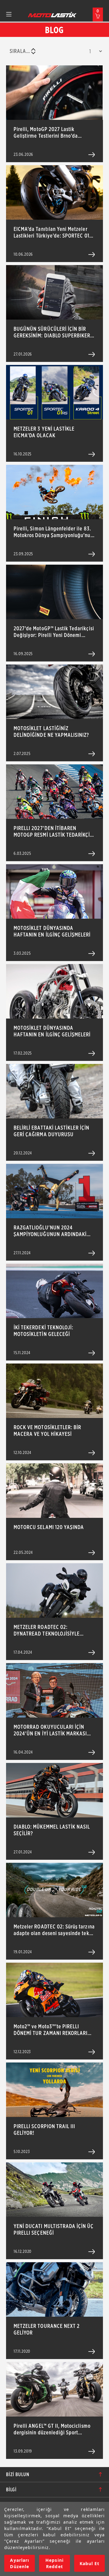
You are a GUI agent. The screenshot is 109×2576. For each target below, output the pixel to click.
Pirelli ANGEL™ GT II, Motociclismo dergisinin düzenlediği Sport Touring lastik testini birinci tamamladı (52, 2429)
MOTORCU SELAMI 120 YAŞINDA (49, 1527)
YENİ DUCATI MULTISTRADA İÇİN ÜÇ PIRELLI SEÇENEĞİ (54, 2229)
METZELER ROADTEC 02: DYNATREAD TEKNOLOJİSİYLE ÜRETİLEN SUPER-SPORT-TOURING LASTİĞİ (52, 1630)
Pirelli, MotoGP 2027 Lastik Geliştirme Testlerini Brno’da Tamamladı (46, 133)
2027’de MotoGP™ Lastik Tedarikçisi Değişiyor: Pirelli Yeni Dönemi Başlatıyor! (54, 632)
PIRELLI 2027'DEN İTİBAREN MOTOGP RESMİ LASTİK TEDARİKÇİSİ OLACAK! (54, 832)
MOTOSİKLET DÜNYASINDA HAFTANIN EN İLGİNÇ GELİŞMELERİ (52, 931)
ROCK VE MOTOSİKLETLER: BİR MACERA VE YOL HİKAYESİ (47, 1431)
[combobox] (22, 51)
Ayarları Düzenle (19, 2563)
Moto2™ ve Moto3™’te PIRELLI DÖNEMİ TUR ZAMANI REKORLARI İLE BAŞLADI (51, 2030)
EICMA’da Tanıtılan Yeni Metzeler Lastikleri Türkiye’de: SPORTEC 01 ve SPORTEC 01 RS (51, 232)
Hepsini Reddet (54, 2563)
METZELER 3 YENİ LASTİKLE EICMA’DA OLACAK (44, 432)
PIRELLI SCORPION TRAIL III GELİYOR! (44, 2130)
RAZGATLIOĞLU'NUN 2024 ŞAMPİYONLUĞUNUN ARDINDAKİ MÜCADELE (50, 1231)
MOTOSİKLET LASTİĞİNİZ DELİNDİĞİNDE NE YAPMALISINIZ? (51, 732)
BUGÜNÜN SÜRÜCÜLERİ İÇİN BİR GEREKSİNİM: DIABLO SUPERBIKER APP (52, 332)
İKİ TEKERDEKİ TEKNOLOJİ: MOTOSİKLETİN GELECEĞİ (43, 1331)
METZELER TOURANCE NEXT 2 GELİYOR (47, 2329)
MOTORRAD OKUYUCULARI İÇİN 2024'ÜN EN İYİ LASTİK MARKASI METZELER (50, 1730)
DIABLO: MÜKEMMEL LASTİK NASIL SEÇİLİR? (52, 1830)
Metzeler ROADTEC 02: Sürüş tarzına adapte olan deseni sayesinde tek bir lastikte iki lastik (54, 1930)
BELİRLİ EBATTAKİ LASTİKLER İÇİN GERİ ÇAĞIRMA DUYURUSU (52, 1131)
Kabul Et (89, 2563)
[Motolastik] (52, 15)
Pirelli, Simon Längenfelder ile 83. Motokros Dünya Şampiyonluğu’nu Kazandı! (52, 532)
